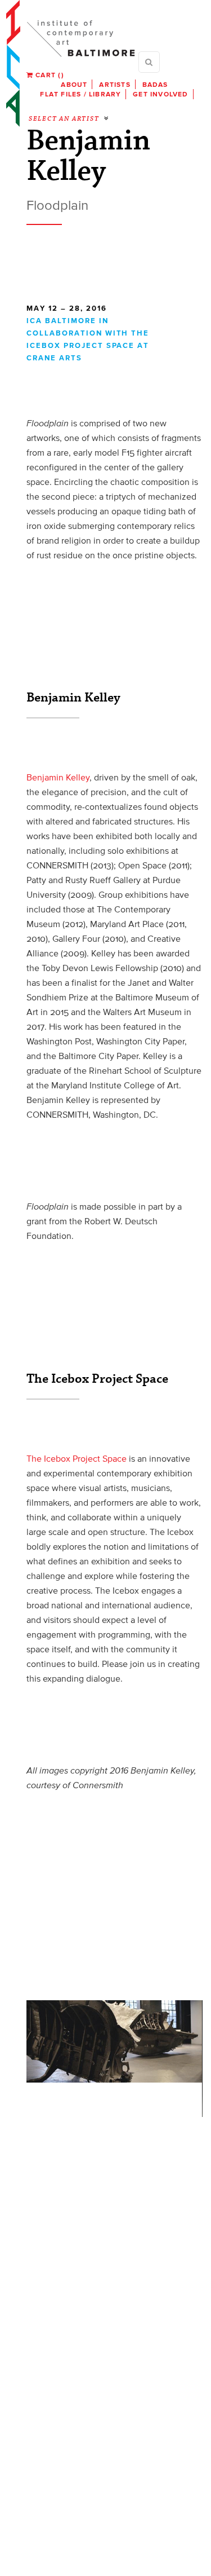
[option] (114, 2042)
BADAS (155, 84)
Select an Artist (64, 119)
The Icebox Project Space (77, 1458)
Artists (115, 84)
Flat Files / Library (80, 94)
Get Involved (160, 94)
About (74, 84)
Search (149, 62)
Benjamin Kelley (58, 777)
